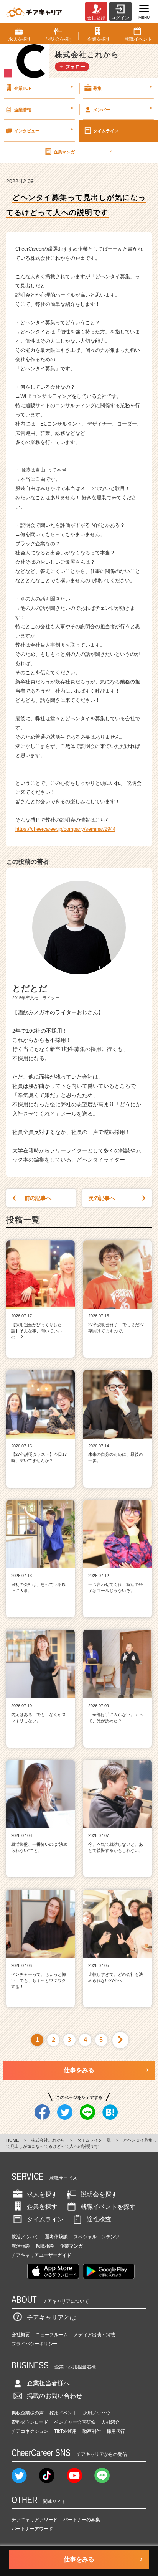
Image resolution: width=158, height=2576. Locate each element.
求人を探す (42, 2194)
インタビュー (44, 130)
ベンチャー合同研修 (75, 2422)
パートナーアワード (32, 2529)
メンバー (123, 109)
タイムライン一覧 (94, 2140)
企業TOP (44, 87)
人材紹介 (110, 2422)
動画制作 (92, 2431)
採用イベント (63, 2413)
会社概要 (21, 2335)
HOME (12, 2140)
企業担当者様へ (48, 2383)
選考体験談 (56, 2237)
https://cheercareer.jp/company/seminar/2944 (65, 829)
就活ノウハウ (25, 2237)
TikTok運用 (65, 2431)
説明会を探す (99, 2194)
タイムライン (106, 131)
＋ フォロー (72, 67)
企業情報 (44, 109)
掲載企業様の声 (28, 2413)
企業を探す (42, 2207)
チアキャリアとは (51, 2318)
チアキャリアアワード (35, 2520)
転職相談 (45, 2246)
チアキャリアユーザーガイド (41, 2255)
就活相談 (21, 2246)
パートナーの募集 (82, 2520)
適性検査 (99, 2219)
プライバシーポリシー (35, 2344)
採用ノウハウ (97, 2413)
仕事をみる (79, 2070)
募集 (123, 87)
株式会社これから (48, 2140)
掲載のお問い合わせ (54, 2396)
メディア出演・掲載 (94, 2335)
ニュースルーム (52, 2335)
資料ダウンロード (30, 2422)
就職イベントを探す (108, 2207)
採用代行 (116, 2431)
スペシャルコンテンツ (97, 2237)
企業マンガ (83, 151)
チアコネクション (30, 2431)
